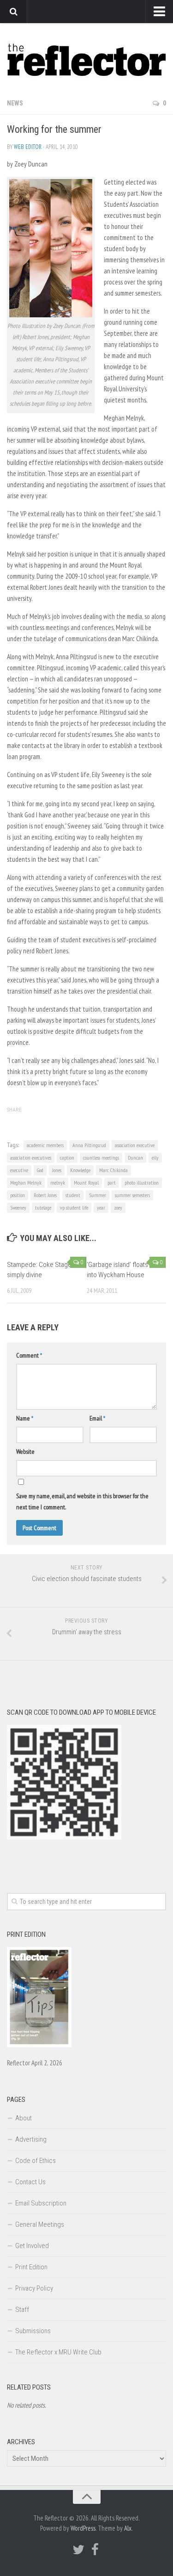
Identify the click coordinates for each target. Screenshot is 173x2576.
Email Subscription (41, 2203)
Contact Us (30, 2182)
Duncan (135, 1158)
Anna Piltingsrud (89, 1145)
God (40, 1170)
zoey (118, 1208)
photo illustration (142, 1183)
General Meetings (40, 2224)
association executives (31, 1158)
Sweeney (18, 1208)
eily (155, 1158)
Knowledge (80, 1170)
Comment (29, 1355)
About (24, 2118)
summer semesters (132, 1195)
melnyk (58, 1183)
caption (67, 1158)
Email (97, 1418)
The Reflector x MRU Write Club (58, 2352)
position (18, 1195)
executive (19, 1170)
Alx (128, 2528)
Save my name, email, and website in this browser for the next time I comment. (82, 1501)
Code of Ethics (36, 2161)
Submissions (33, 2331)
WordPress (83, 2528)
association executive (135, 1145)
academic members (45, 1145)
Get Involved (32, 2246)
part (112, 1183)
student (73, 1195)
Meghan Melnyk (26, 1183)
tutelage (43, 1208)
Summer (98, 1195)
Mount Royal (86, 1183)
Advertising (31, 2139)
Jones (57, 1170)
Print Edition (31, 2267)
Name (25, 1418)
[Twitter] (78, 2550)
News (15, 103)
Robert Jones (45, 1195)
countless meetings (101, 1158)
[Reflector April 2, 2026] (39, 2045)
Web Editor (28, 147)
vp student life (74, 1208)
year (101, 1208)
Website (25, 1452)
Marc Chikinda (113, 1170)
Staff (22, 2310)
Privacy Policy (34, 2288)
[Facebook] (95, 2550)
